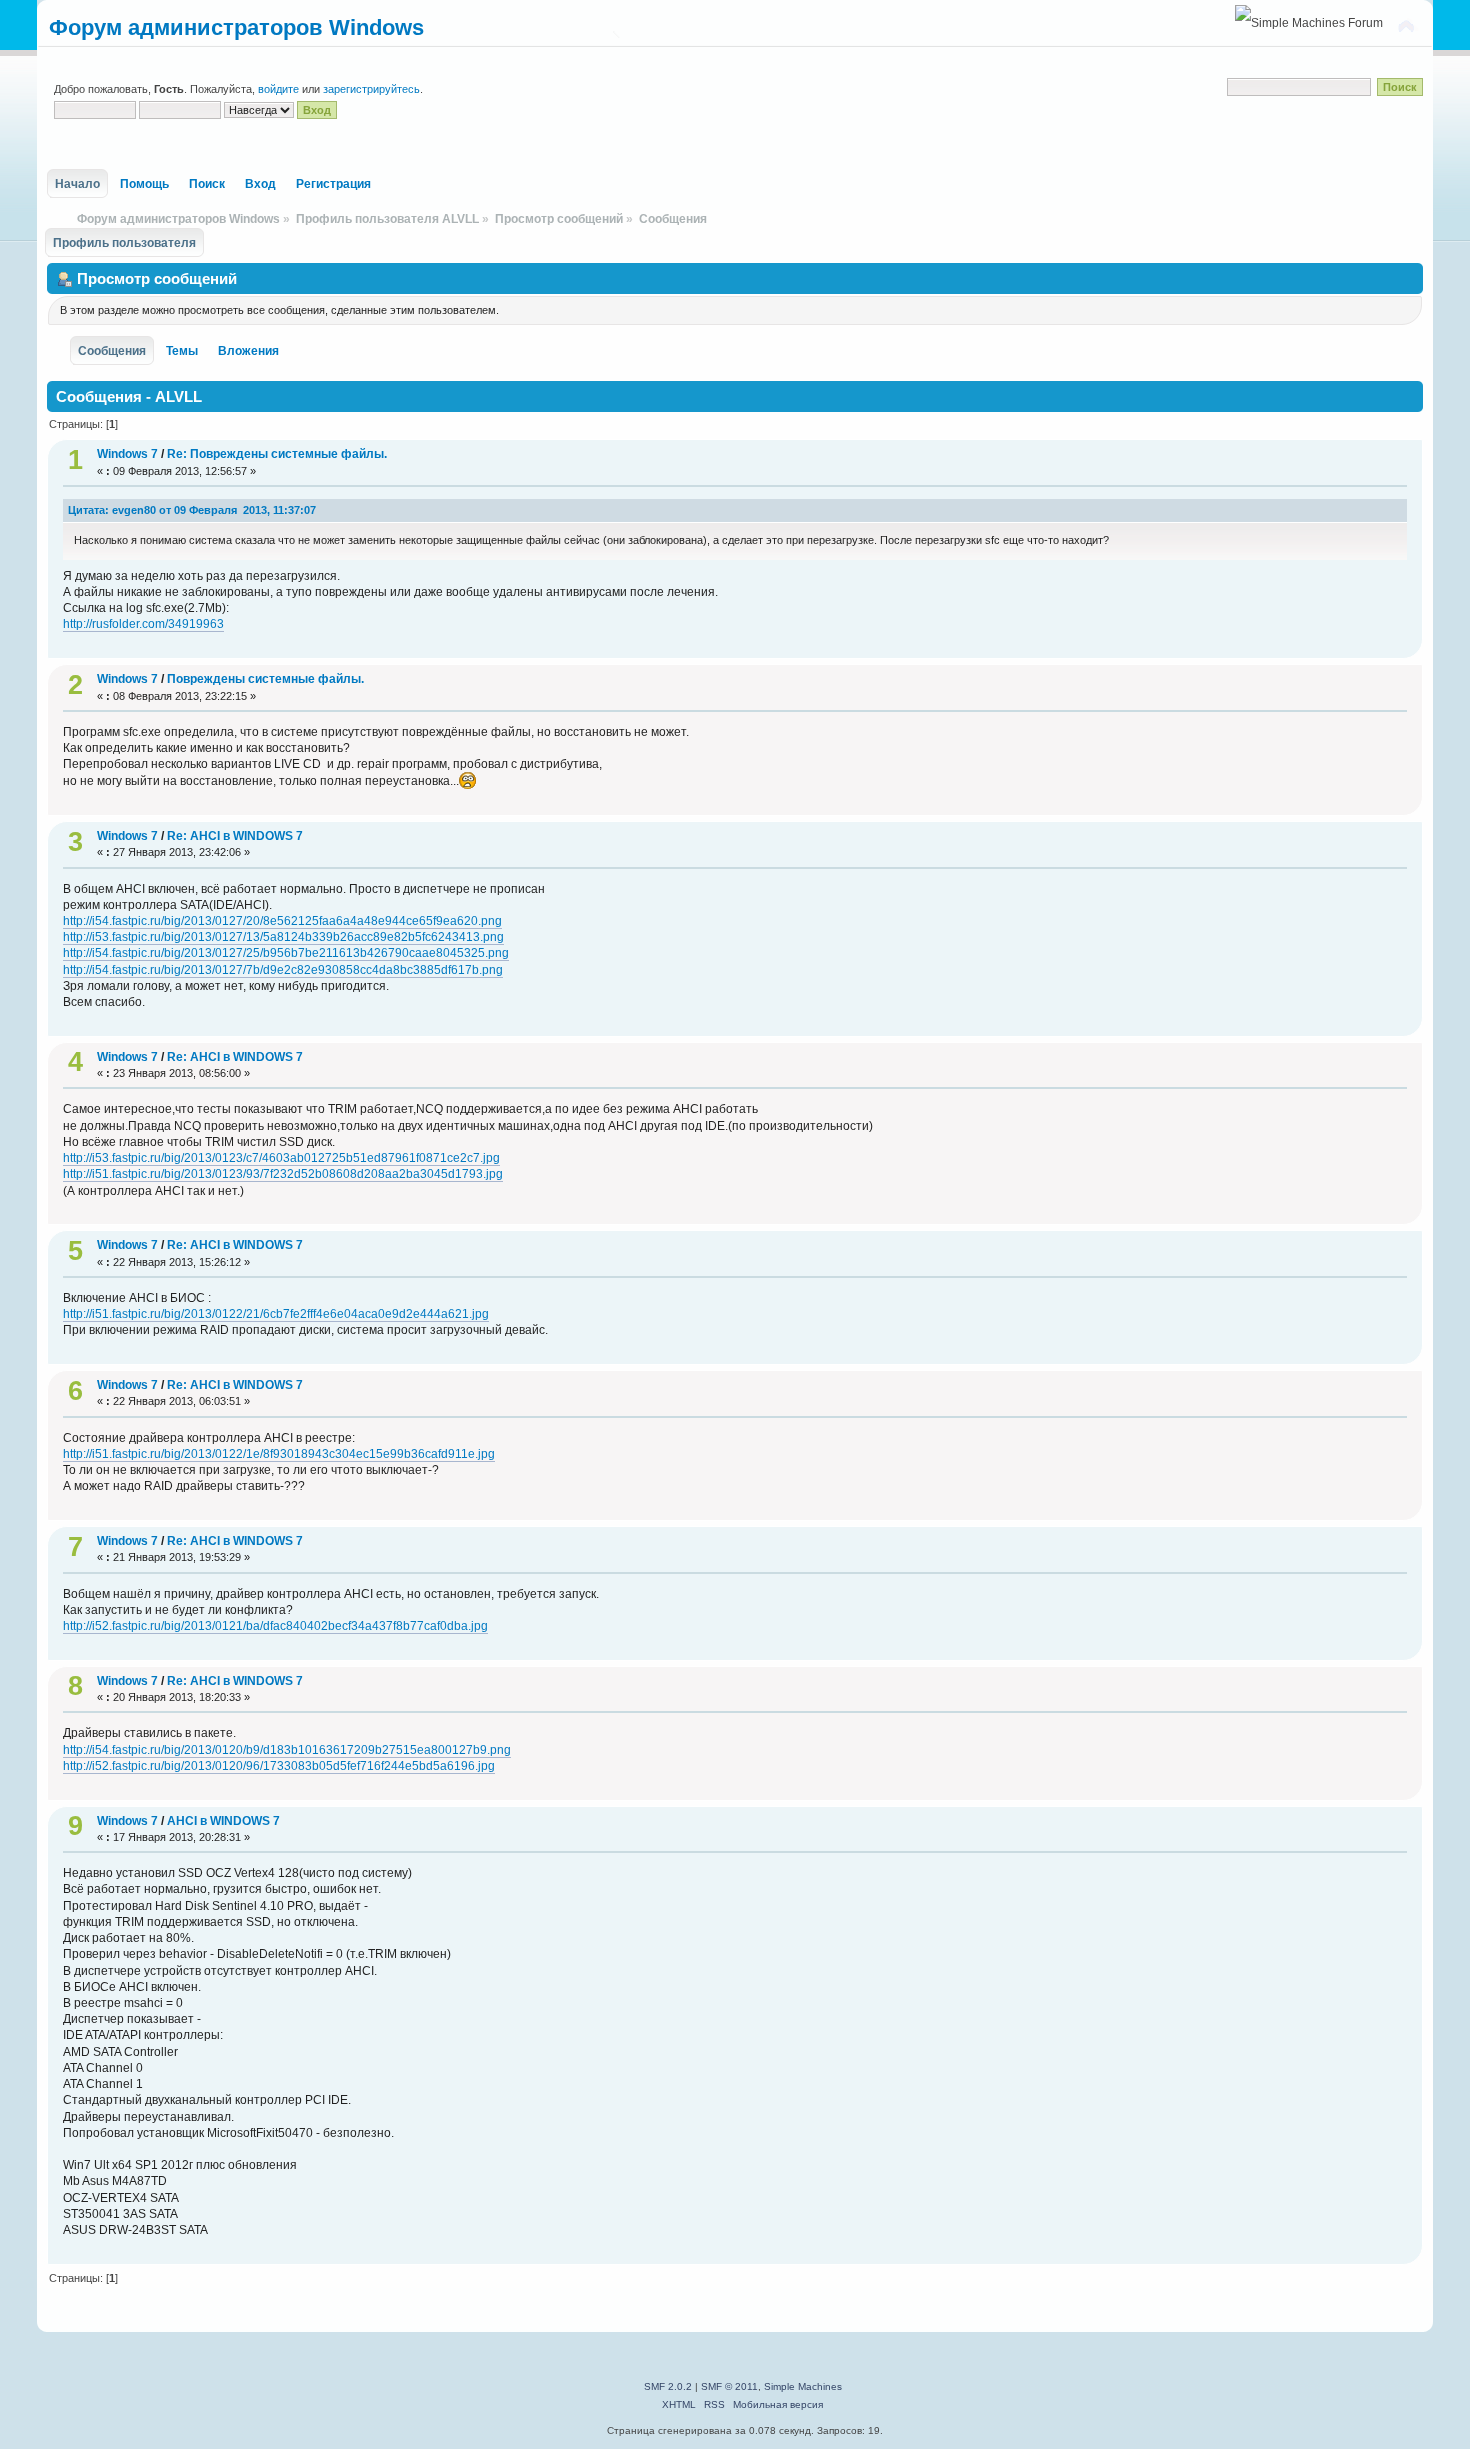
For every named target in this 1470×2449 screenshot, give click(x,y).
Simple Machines (803, 2386)
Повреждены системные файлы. (265, 679)
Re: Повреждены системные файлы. (277, 454)
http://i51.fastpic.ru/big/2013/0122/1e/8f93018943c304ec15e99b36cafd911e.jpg (279, 1454)
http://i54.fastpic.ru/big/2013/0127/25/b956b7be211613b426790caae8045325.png (286, 953)
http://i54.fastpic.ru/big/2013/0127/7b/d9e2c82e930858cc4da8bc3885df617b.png (283, 970)
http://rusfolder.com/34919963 (143, 624)
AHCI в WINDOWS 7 (223, 1821)
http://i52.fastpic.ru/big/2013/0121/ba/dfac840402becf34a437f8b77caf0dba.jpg (275, 1626)
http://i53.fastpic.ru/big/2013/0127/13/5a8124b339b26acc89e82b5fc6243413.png (283, 937)
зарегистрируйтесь (371, 89)
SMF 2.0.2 (668, 2386)
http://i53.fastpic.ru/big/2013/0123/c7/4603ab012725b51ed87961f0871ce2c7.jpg (281, 1158)
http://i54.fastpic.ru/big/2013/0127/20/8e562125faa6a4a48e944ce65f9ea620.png (282, 921)
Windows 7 (127, 454)
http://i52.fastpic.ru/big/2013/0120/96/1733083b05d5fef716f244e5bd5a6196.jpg (279, 1766)
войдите (278, 89)
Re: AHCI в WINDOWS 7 (235, 836)
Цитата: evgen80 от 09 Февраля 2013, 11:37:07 (192, 510)
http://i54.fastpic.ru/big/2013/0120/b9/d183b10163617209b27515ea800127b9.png (287, 1750)
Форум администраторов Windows (236, 27)
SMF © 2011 (729, 2386)
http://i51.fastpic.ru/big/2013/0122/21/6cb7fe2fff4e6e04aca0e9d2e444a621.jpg (276, 1314)
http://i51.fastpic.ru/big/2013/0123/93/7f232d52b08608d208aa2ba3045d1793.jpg (283, 1174)
